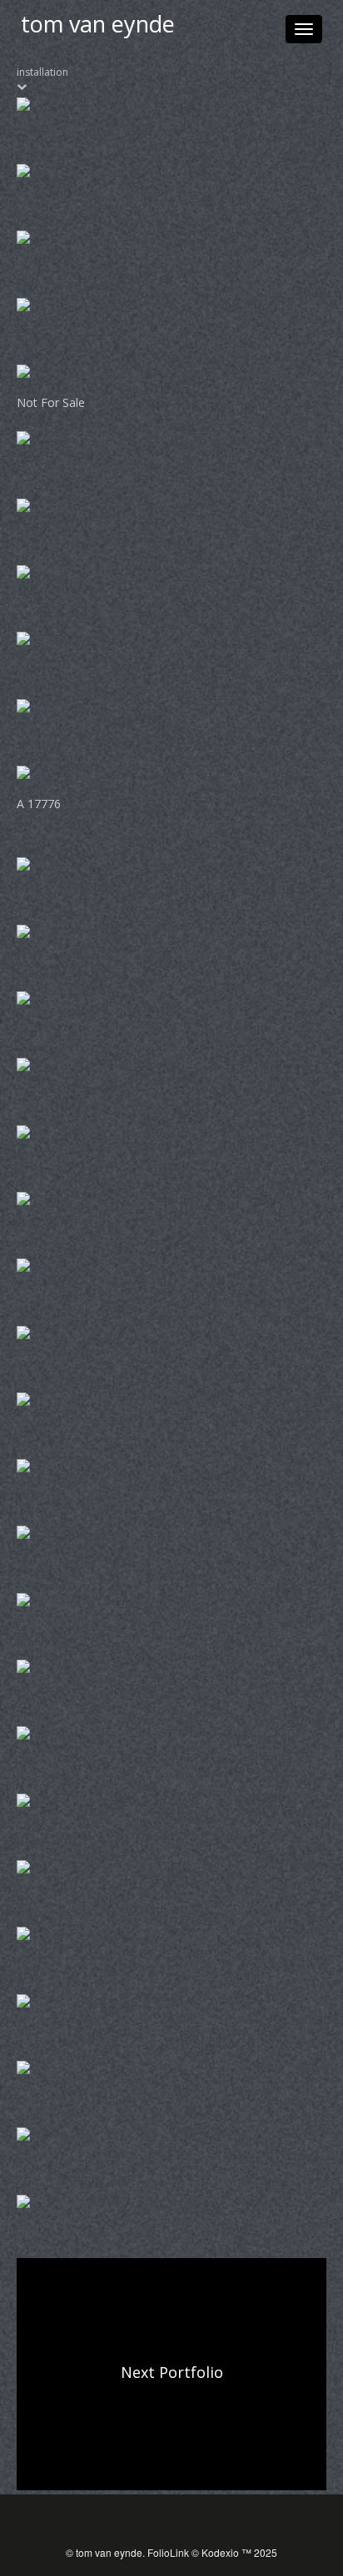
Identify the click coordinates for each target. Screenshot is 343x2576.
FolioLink (168, 2552)
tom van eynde (98, 24)
